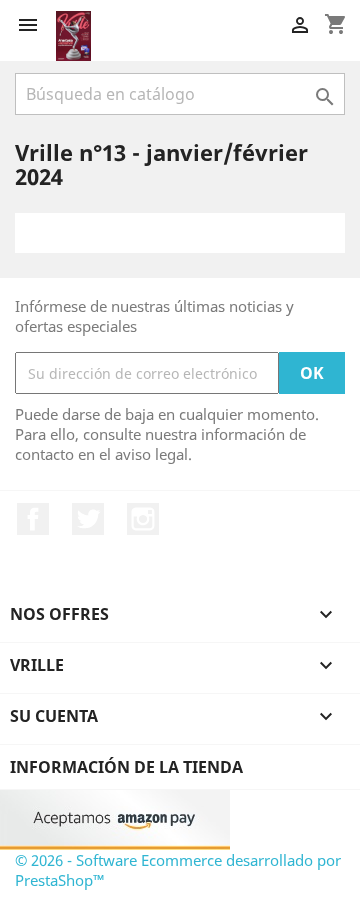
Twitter (88, 519)
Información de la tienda (126, 767)
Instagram (143, 519)
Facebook (33, 519)
